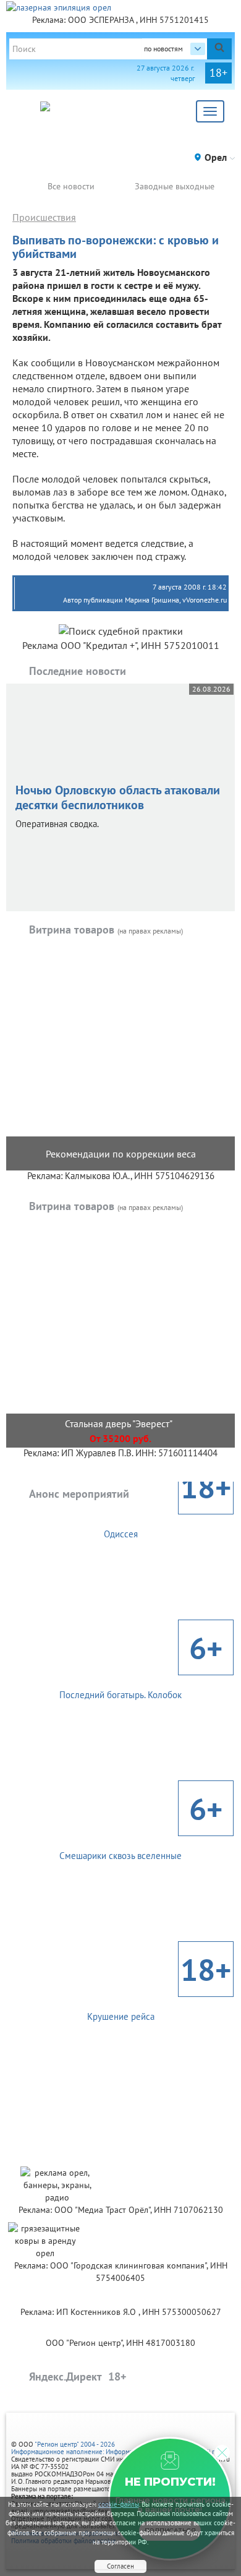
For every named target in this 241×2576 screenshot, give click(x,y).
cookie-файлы (119, 2504)
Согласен (120, 2566)
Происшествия (44, 217)
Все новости (71, 186)
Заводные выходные (175, 186)
